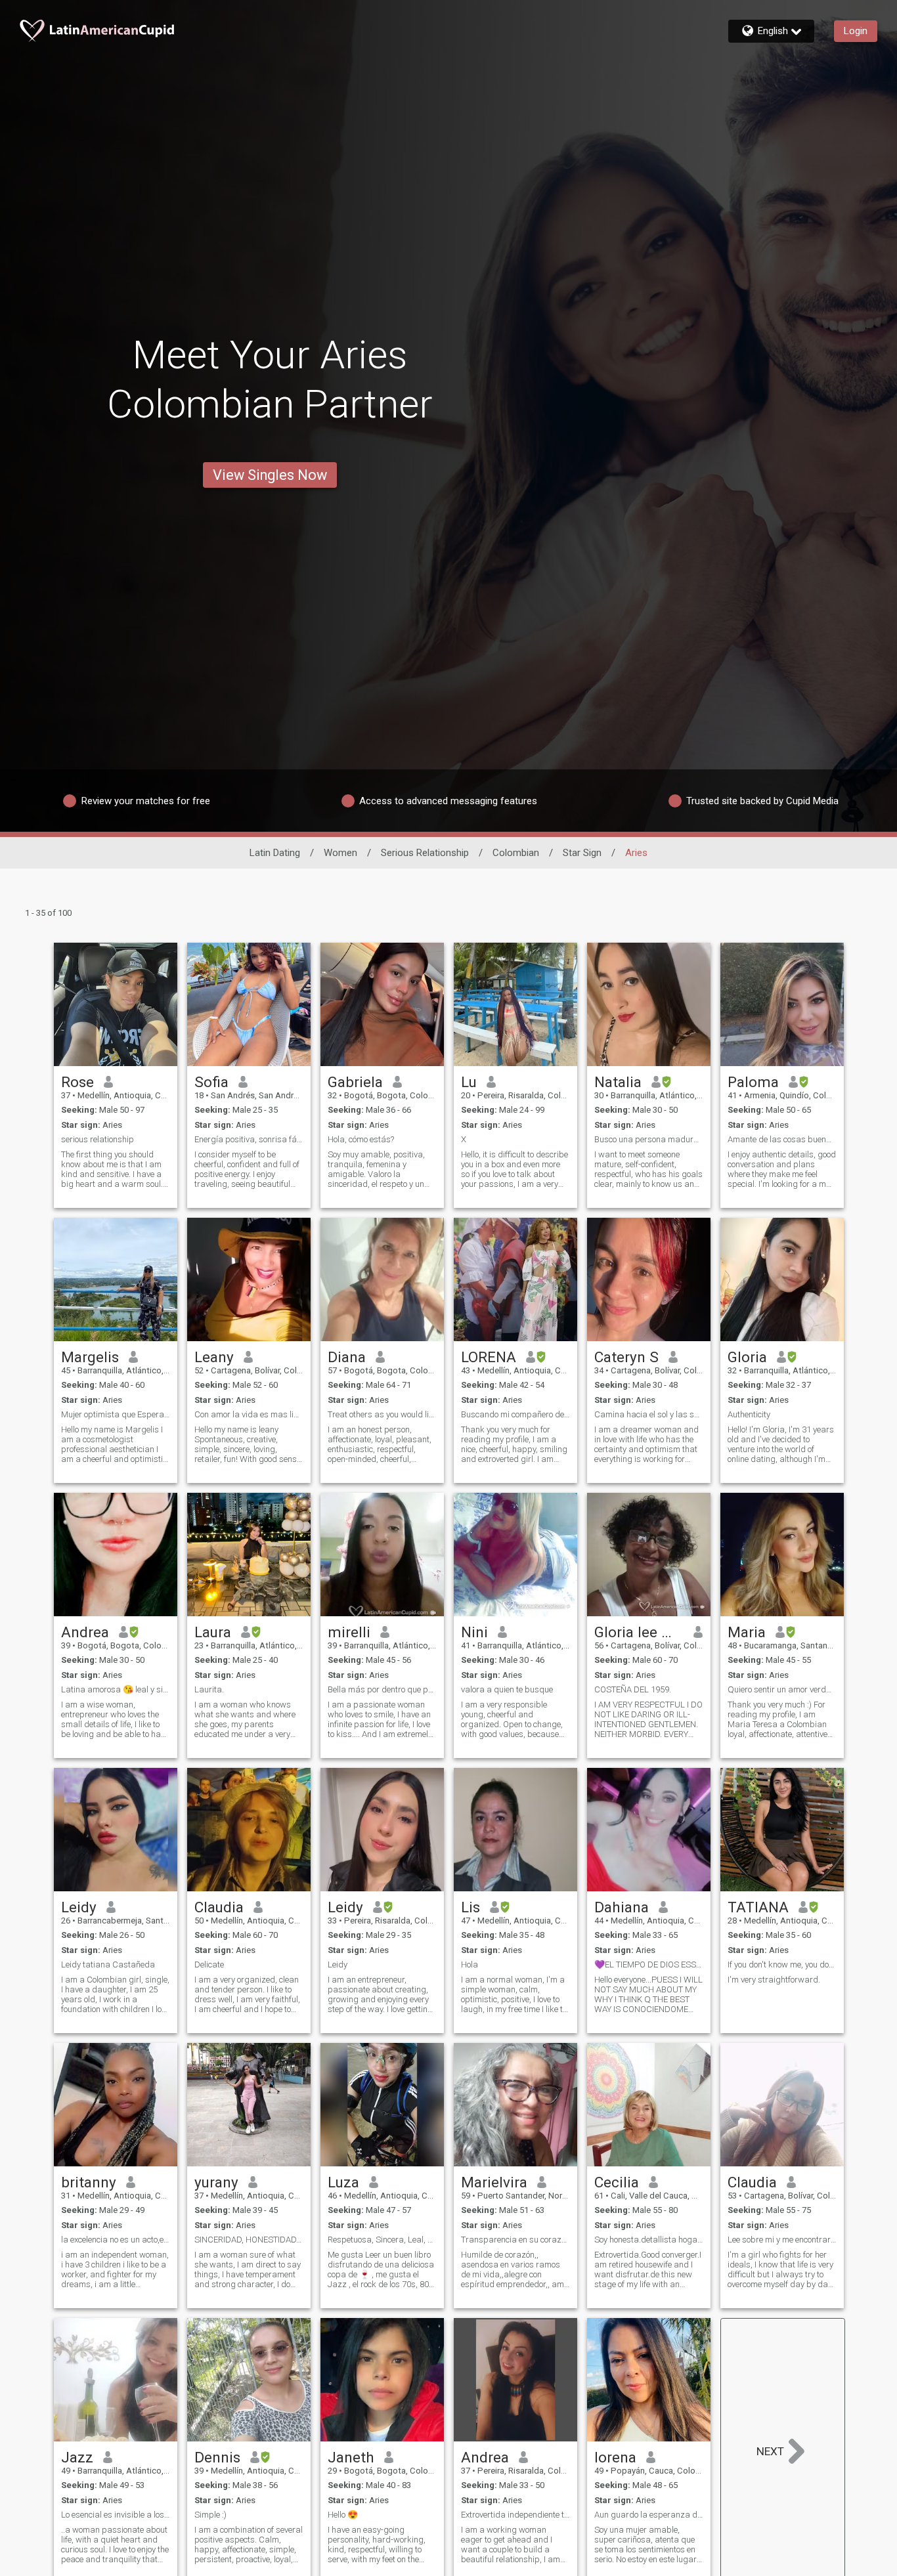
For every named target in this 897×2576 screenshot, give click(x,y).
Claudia (219, 1907)
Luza (343, 2182)
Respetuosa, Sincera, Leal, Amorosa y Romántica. (382, 2240)
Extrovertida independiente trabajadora (515, 2515)
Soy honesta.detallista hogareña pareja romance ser (649, 2240)
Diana (347, 1357)
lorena (615, 2457)
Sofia (211, 1082)
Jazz (77, 2457)
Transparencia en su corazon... (515, 2240)
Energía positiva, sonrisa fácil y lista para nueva (249, 1139)
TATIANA (758, 1907)
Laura (213, 1632)
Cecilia (617, 2182)
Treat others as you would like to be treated (382, 1414)
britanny (89, 2182)
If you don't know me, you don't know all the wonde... (782, 1964)
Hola (470, 1964)
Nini (474, 1632)
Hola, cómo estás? (361, 1139)
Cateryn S (626, 1357)
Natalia (618, 1082)
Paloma (753, 1082)
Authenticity (749, 1414)
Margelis (90, 1357)
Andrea (85, 1632)
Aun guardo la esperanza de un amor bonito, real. (649, 2515)
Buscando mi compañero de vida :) (515, 1414)
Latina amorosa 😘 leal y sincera (116, 1689)
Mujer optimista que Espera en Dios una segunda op (116, 1414)
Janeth (351, 2457)
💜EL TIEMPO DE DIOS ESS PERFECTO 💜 (649, 1964)
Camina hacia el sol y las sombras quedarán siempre (649, 1414)
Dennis (217, 2457)
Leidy (79, 1907)
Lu (469, 1082)
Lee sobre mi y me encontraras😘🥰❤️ (782, 2240)
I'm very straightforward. (774, 1980)
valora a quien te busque (507, 1689)
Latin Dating (275, 853)
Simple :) (210, 2515)
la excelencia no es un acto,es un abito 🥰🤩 (116, 2240)
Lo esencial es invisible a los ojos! (116, 2515)
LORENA (489, 1357)
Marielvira (494, 2182)
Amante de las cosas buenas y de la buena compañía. (782, 1139)
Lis (470, 1907)
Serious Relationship (425, 853)
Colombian (516, 853)
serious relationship (98, 1139)
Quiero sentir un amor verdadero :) (782, 1689)
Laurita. (209, 1689)
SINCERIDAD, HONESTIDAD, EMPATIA (249, 2240)
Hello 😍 (343, 2515)
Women (340, 853)
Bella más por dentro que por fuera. (382, 1689)
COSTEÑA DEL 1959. (633, 1689)
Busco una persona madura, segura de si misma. (649, 1139)
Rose (77, 1082)
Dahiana (622, 1907)
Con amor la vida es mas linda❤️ (249, 1414)
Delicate (209, 1964)
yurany (216, 2182)
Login (856, 31)
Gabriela (355, 1082)
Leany (214, 1357)
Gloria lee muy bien (639, 1632)
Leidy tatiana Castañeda (108, 1964)
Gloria (747, 1357)
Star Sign (582, 853)
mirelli (349, 1632)
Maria (747, 1632)
